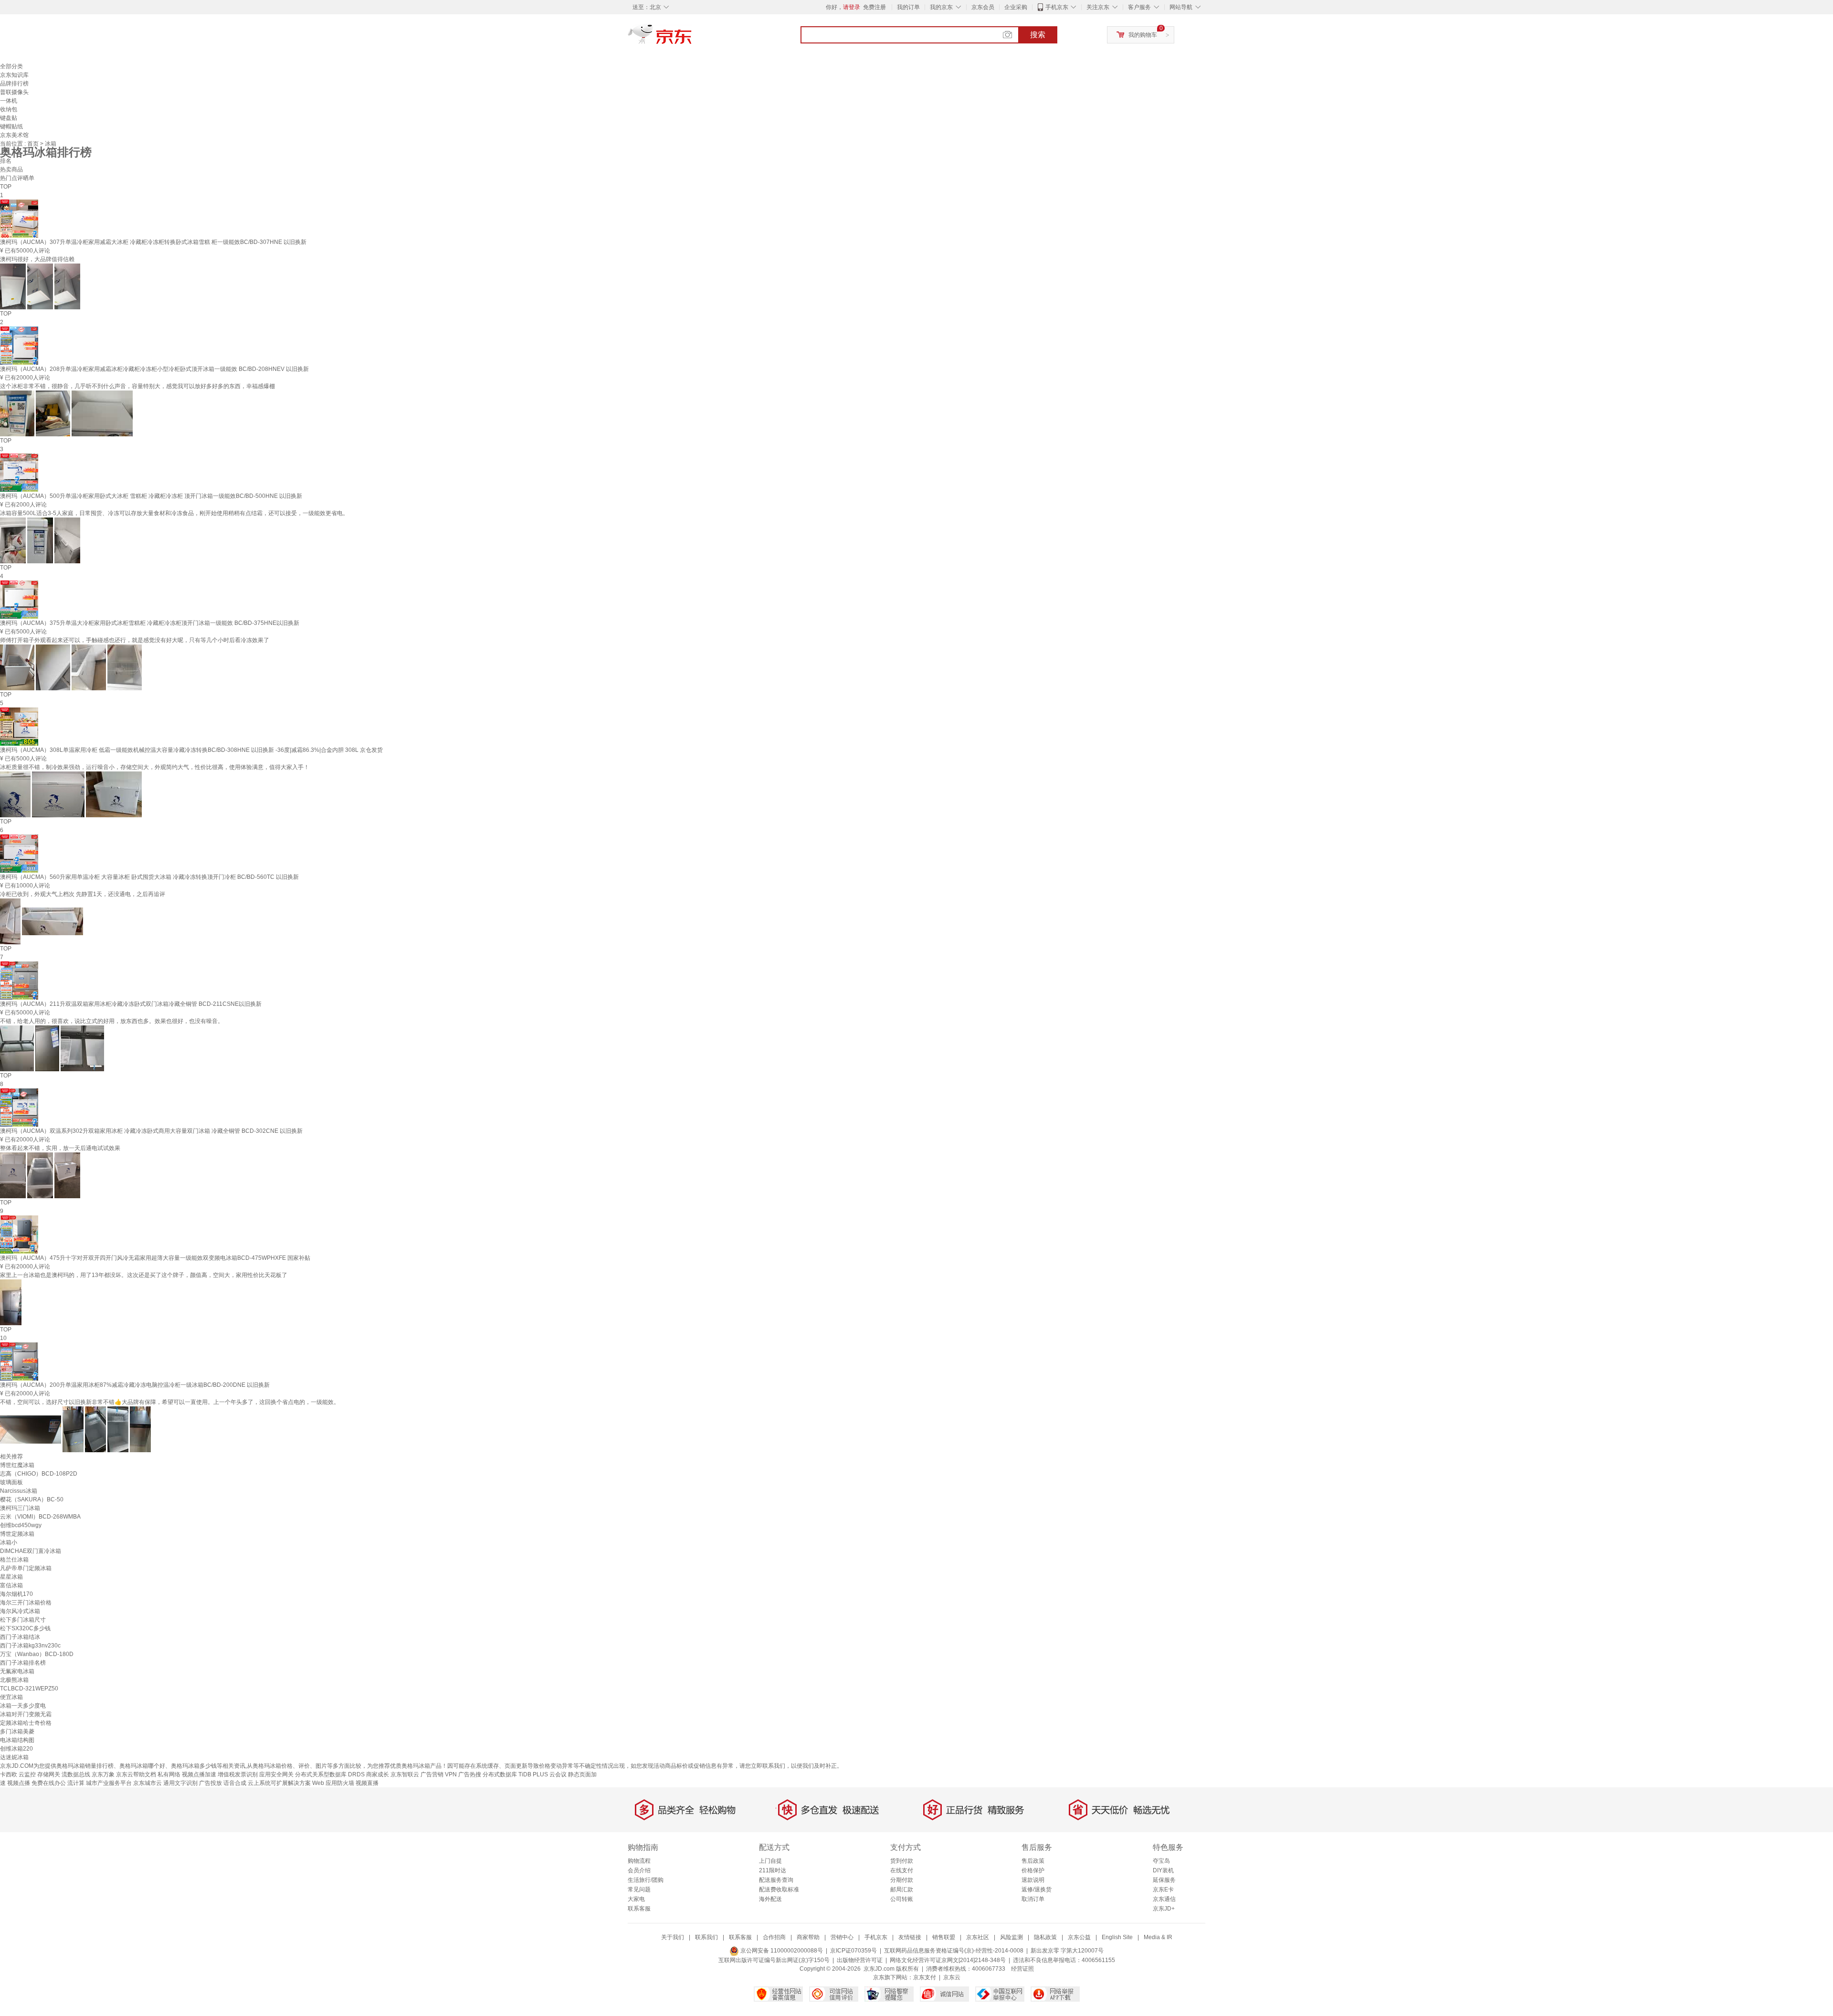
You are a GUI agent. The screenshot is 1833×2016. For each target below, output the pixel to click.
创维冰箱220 (16, 1749)
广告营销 (432, 1774)
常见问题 (639, 1889)
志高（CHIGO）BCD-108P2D (39, 1474)
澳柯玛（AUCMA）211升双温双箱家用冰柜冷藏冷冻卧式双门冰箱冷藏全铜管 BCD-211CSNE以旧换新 (131, 1004)
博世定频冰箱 (17, 1534)
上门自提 (770, 1861)
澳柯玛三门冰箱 (20, 1508)
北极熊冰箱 (14, 1680)
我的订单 (908, 7)
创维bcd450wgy (21, 1525)
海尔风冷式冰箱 (20, 1611)
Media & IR (1158, 1937)
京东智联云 (405, 1774)
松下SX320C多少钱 (25, 1628)
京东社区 (978, 1937)
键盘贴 (9, 118)
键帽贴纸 (11, 127)
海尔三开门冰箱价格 (26, 1603)
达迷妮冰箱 (14, 1757)
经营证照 (1022, 1969)
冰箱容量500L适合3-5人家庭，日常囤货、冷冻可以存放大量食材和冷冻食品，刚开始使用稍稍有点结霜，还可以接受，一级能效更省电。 (174, 513)
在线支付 (902, 1870)
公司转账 (902, 1899)
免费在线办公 (49, 1783)
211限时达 (773, 1870)
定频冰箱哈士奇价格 (26, 1723)
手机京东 (1057, 7)
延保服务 (1164, 1880)
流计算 (76, 1783)
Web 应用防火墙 (333, 1783)
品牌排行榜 (14, 84)
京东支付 (925, 1977)
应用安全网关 (276, 1774)
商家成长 (378, 1774)
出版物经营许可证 (860, 1960)
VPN (451, 1774)
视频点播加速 (199, 1774)
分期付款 (902, 1880)
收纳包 (9, 109)
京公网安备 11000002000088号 (781, 1951)
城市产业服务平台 (109, 1783)
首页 (34, 144)
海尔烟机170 (16, 1594)
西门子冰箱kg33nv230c (30, 1646)
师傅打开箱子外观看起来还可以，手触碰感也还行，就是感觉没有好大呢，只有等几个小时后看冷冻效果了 (135, 640)
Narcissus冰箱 (19, 1491)
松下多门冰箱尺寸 (23, 1620)
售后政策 (1033, 1861)
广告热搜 (470, 1774)
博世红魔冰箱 (17, 1465)
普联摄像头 (14, 92)
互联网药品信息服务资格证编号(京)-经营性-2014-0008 (954, 1951)
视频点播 (19, 1783)
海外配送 (770, 1899)
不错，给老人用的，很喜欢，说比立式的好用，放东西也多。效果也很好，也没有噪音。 (112, 1021)
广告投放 (211, 1783)
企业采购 (1016, 7)
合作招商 (774, 1937)
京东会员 (983, 7)
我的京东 (941, 7)
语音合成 (235, 1783)
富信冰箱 (11, 1585)
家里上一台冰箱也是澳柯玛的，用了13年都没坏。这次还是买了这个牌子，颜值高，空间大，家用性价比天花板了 (144, 1275)
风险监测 (1011, 1937)
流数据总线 (76, 1774)
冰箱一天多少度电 (23, 1706)
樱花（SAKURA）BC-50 (32, 1499)
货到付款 (902, 1861)
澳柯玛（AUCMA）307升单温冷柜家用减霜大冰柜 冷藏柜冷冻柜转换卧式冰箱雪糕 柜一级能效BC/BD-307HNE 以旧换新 (153, 242)
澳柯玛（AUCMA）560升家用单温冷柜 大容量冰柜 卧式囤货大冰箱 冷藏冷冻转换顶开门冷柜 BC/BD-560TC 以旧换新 (149, 877)
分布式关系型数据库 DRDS (330, 1774)
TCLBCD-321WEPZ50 (29, 1689)
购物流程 (639, 1861)
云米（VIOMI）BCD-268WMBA (40, 1517)
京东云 (952, 1977)
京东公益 (1079, 1937)
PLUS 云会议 (550, 1774)
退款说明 (1033, 1880)
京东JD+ (1164, 1909)
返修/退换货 (1037, 1889)
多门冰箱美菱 (17, 1731)
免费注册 (874, 7)
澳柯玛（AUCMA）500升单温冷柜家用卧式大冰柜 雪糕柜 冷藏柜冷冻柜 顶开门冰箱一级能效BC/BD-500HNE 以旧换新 (151, 496)
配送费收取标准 (779, 1889)
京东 (692, 38)
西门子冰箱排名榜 (23, 1663)
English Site (1117, 1937)
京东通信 (1164, 1899)
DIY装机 (1163, 1870)
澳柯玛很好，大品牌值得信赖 (37, 259)
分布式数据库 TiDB (507, 1774)
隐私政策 (1045, 1937)
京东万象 (103, 1774)
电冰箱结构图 (17, 1740)
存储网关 (49, 1774)
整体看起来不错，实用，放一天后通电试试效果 (60, 1148)
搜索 (1038, 35)
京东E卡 (1163, 1889)
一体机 (9, 101)
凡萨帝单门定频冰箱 (26, 1568)
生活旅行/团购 (646, 1880)
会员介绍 (639, 1870)
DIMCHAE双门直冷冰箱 (31, 1551)
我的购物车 (1143, 35)
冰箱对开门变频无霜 (26, 1714)
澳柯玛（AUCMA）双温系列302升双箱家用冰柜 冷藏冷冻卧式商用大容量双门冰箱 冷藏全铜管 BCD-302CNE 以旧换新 (151, 1131)
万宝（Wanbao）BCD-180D (37, 1654)
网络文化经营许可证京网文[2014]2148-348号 (948, 1960)
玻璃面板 (11, 1482)
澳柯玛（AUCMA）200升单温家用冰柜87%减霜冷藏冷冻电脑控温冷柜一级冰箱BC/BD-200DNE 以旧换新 (135, 1385)
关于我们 (673, 1937)
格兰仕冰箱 (14, 1560)
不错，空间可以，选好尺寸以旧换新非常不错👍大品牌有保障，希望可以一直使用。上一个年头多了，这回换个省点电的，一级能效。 (170, 1402)
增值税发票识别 (238, 1774)
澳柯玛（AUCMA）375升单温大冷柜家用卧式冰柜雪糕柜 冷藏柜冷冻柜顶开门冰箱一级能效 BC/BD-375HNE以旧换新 (150, 623)
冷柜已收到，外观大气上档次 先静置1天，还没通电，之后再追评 (83, 894)
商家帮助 (808, 1937)
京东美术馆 (14, 135)
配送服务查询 (776, 1880)
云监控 (27, 1774)
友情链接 (910, 1937)
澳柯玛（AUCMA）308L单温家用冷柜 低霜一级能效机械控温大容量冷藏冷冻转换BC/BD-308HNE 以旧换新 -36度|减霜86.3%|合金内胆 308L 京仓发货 (191, 750)
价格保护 (1033, 1870)
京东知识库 (14, 75)
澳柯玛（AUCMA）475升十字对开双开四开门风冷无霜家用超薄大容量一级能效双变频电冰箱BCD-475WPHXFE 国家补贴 (155, 1258)
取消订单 (1033, 1899)
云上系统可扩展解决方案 (279, 1783)
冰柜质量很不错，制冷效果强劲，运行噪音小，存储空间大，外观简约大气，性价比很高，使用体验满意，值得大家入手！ (155, 767)
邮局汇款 (902, 1889)
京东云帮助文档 (136, 1774)
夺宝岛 (1161, 1861)
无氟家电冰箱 (17, 1671)
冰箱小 (9, 1542)
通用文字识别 (180, 1783)
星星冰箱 (11, 1577)
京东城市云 (147, 1783)
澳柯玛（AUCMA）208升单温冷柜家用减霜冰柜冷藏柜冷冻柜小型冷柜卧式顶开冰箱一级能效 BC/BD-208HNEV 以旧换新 (154, 369)
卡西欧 (9, 1774)
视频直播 (367, 1783)
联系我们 (706, 1937)
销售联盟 (944, 1937)
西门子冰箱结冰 (20, 1637)
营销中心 (842, 1937)
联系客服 (639, 1909)
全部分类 (11, 66)
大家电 (636, 1899)
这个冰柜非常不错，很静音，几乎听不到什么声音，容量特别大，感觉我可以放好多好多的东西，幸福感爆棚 (137, 386)
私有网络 (169, 1774)
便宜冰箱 (11, 1697)
